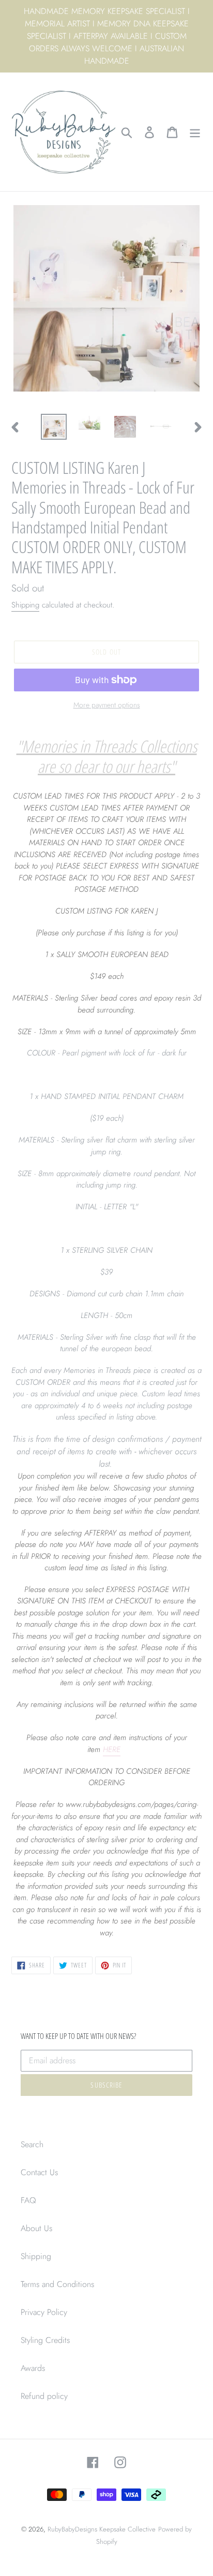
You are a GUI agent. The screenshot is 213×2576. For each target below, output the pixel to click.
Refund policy (44, 2396)
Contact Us (39, 2172)
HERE (112, 1749)
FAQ (28, 2200)
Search (32, 2144)
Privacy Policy (44, 2312)
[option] (54, 427)
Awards (33, 2368)
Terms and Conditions (57, 2284)
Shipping (25, 605)
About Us (36, 2228)
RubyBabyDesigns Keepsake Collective (102, 2529)
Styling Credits (45, 2340)
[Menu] (195, 132)
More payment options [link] (107, 705)
